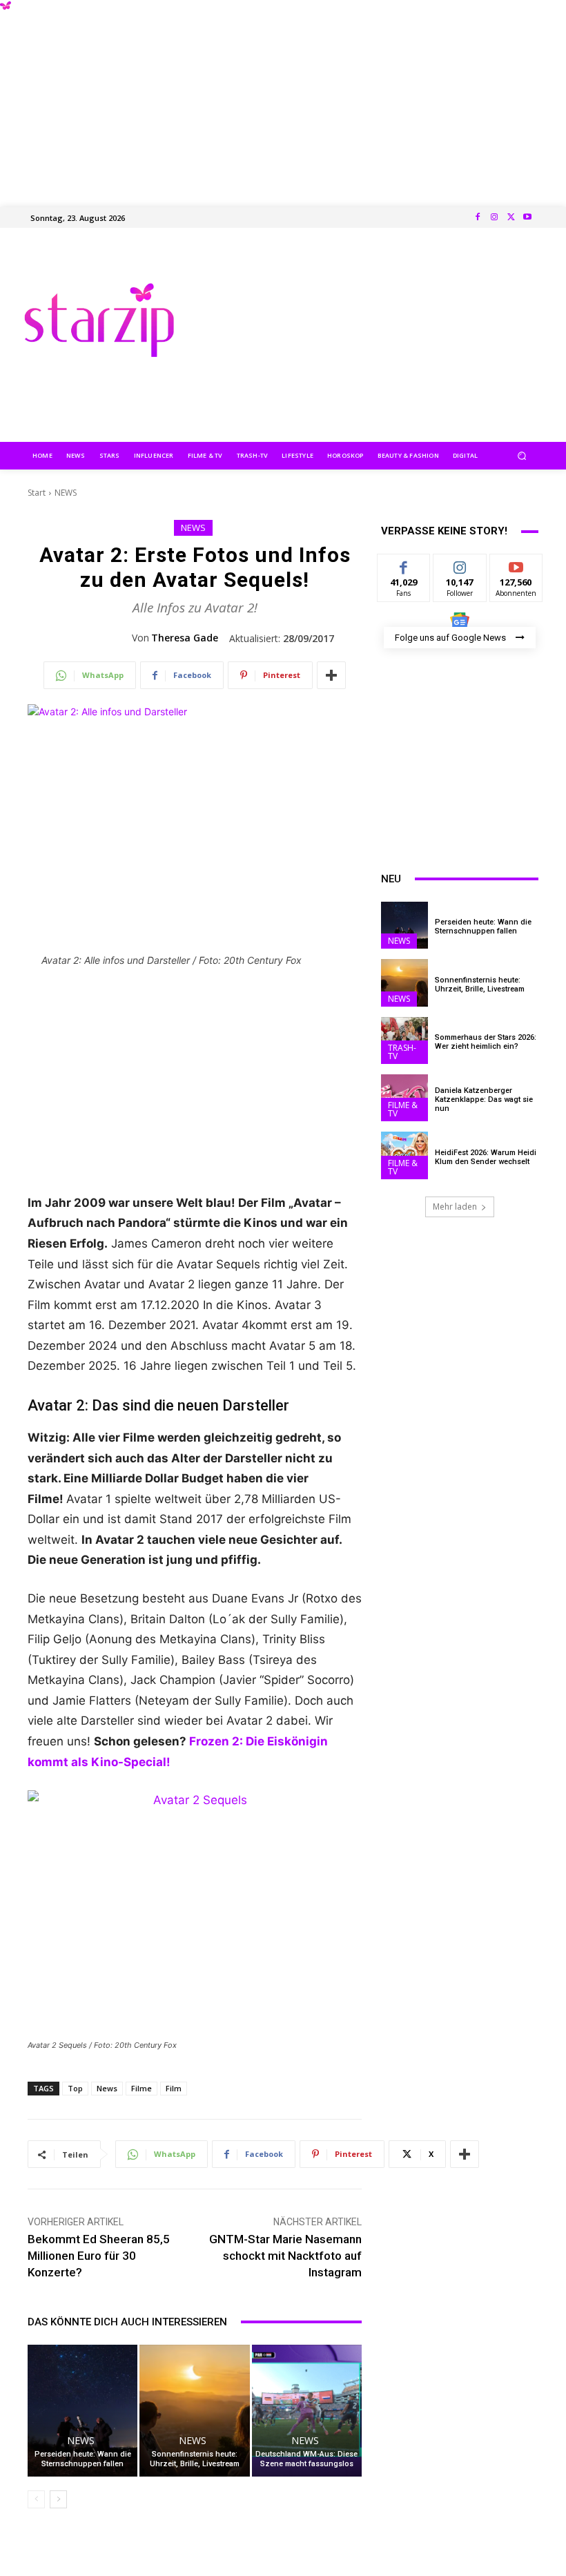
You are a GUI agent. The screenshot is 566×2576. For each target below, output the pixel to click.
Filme (141, 2088)
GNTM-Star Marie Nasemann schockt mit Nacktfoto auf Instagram (285, 2256)
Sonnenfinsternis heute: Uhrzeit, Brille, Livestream (195, 2459)
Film (174, 2088)
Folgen (460, 564)
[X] (511, 217)
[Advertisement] (283, 97)
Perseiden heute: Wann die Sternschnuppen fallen (83, 2459)
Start (37, 493)
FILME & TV (403, 1109)
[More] (331, 675)
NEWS (66, 493)
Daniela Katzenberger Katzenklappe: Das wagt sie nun (484, 1100)
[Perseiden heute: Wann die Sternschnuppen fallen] (82, 2411)
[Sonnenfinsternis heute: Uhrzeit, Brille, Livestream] (194, 2411)
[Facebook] (478, 217)
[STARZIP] (99, 320)
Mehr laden (455, 1207)
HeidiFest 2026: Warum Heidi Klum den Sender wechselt (486, 1157)
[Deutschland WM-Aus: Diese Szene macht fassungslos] (307, 2411)
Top (75, 2088)
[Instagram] (494, 217)
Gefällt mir (404, 570)
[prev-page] (36, 2499)
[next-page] (58, 2499)
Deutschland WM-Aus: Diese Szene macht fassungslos (306, 2459)
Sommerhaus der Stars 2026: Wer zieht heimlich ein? (486, 1042)
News (107, 2088)
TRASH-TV (402, 1052)
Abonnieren (517, 564)
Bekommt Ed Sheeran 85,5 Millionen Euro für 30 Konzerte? (99, 2256)
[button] (522, 455)
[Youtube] (527, 217)
